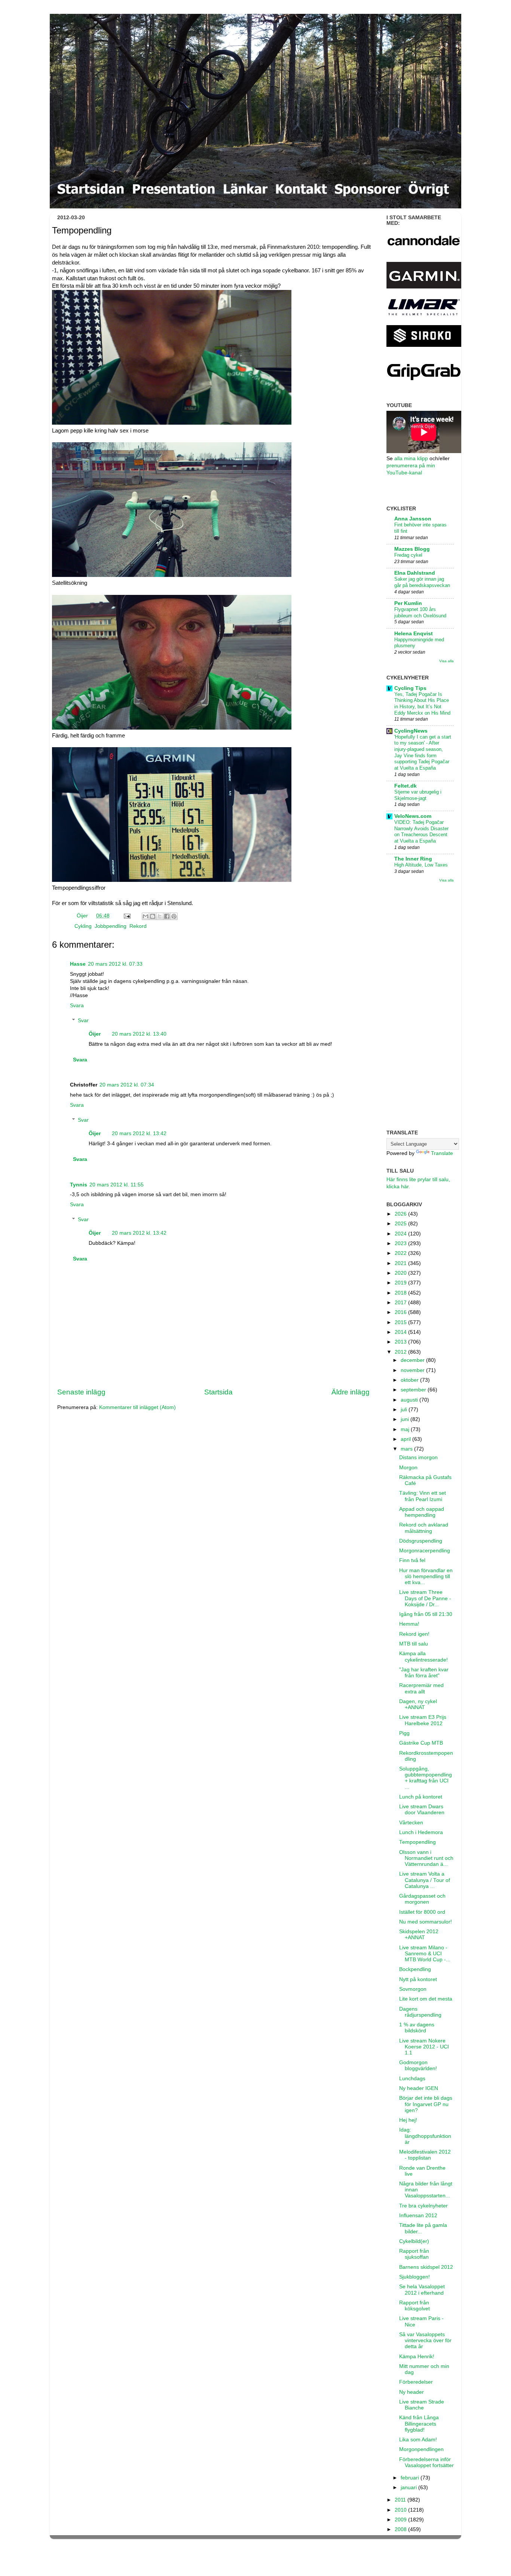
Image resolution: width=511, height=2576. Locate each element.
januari (409, 2488)
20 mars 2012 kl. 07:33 (115, 964)
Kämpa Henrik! (417, 2357)
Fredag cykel (408, 555)
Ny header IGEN (419, 2088)
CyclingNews (411, 731)
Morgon (408, 1468)
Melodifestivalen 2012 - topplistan (425, 2155)
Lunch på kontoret (421, 1797)
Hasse (78, 964)
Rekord (138, 926)
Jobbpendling (111, 926)
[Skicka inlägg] (127, 916)
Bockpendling (415, 1969)
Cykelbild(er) (414, 2241)
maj (406, 1429)
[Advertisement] (420, 1006)
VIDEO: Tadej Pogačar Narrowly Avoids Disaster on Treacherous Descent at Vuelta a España (421, 832)
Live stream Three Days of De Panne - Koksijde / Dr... (425, 1598)
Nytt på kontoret (418, 1979)
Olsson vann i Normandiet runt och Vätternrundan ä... (426, 1858)
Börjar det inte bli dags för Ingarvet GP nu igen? (426, 2104)
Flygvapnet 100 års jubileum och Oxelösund (420, 612)
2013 (401, 1342)
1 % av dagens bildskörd (417, 2028)
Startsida (218, 1392)
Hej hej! (408, 2120)
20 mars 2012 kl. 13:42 (139, 1133)
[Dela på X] (160, 916)
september (414, 1390)
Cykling (83, 926)
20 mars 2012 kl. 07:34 (127, 1085)
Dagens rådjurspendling (420, 2012)
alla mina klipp (411, 459)
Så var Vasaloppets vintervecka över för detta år (425, 2340)
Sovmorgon (413, 1989)
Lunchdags (412, 2079)
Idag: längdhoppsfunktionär (425, 2136)
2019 (401, 1283)
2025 (401, 1224)
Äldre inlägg (351, 1392)
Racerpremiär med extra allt (421, 1688)
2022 (401, 1253)
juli (405, 1410)
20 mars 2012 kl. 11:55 (117, 1185)
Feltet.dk (406, 786)
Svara (77, 1006)
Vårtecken (411, 1823)
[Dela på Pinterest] (174, 916)
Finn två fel (412, 1560)
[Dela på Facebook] (167, 916)
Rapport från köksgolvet (414, 2306)
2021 (401, 1263)
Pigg (404, 1733)
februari (411, 2478)
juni (406, 1419)
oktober (410, 1380)
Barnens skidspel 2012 (426, 2267)
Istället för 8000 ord (422, 1912)
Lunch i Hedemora (421, 1832)
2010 (401, 2510)
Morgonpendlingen (421, 2449)
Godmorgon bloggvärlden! (418, 2065)
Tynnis (79, 1185)
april (406, 1439)
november (413, 1370)
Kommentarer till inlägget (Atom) (137, 1407)
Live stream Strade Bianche (422, 2405)
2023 (401, 1243)
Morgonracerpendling (425, 1551)
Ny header (411, 2392)
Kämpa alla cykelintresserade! (423, 1657)
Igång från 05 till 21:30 (426, 1614)
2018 (401, 1293)
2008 (401, 2529)
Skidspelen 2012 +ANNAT (419, 1935)
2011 (401, 2500)
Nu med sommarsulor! (426, 1922)
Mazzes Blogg (412, 549)
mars (407, 1449)
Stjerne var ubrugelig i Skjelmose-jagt (418, 795)
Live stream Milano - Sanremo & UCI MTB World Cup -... (425, 1954)
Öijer (83, 916)
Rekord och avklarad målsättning (424, 1528)
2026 (401, 1214)
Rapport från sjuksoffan (414, 2254)
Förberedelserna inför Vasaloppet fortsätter (426, 2462)
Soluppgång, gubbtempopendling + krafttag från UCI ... (426, 1778)
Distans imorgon (418, 1457)
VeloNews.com (413, 816)
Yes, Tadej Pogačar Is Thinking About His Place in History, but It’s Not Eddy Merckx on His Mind (422, 704)
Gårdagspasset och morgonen (422, 1899)
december (413, 1360)
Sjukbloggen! (414, 2277)
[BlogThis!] (153, 916)
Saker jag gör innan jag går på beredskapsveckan (422, 582)
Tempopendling (417, 1842)
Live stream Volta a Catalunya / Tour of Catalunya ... (425, 1880)
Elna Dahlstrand (415, 573)
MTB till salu (414, 1644)
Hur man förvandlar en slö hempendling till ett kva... (426, 1576)
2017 (401, 1303)
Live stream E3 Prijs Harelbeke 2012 (423, 1720)
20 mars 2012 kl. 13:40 (139, 1034)
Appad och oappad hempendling (422, 1512)
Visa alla (446, 661)
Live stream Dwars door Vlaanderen (422, 1810)
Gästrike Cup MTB (421, 1743)
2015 (401, 1322)
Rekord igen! (414, 1634)
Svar (83, 1020)
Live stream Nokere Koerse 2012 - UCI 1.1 (424, 2047)
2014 (401, 1332)
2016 (401, 1312)
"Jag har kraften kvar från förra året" (424, 1673)
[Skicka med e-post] (146, 916)
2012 (401, 1352)
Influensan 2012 (418, 2216)
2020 (401, 1273)
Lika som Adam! (418, 2440)
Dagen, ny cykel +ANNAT (418, 1704)
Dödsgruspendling (421, 1541)
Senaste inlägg (81, 1392)
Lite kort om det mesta (426, 1999)
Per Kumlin (408, 603)
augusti (410, 1400)
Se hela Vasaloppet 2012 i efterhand (422, 2290)
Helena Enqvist (414, 634)
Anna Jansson (413, 519)
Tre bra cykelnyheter (423, 2206)
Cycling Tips (410, 688)
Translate (442, 1153)
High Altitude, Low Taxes (421, 865)
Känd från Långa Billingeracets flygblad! (419, 2424)
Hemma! (409, 1624)
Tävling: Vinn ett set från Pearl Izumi (423, 1496)
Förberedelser (416, 2382)
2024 (401, 1234)
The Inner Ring (413, 859)
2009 (401, 2520)
